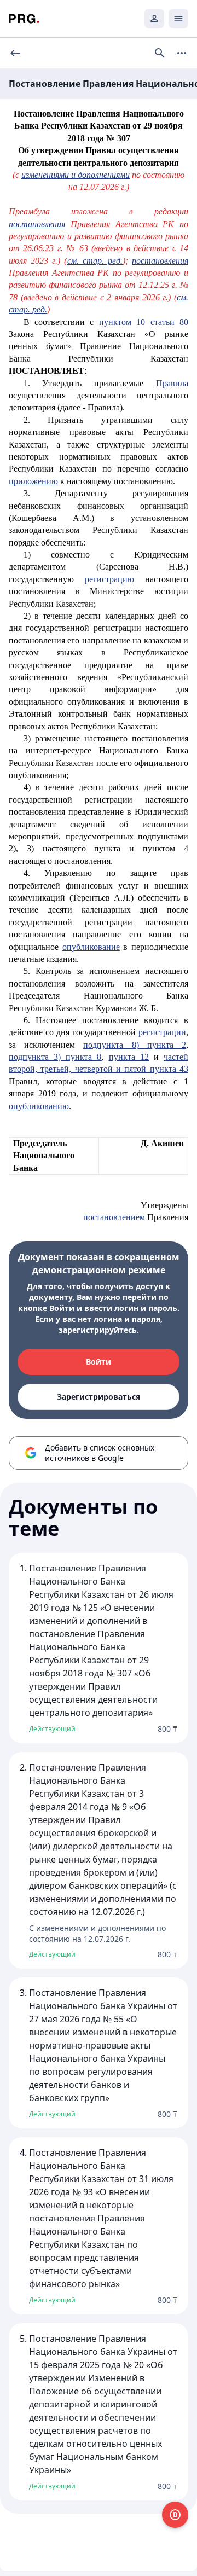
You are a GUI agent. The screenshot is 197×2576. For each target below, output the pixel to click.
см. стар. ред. (95, 261)
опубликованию (39, 1106)
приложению (33, 481)
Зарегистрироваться (99, 1397)
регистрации (162, 1032)
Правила (172, 383)
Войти (99, 1362)
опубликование (91, 947)
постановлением (114, 1217)
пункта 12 (129, 1057)
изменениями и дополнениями (76, 175)
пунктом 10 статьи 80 (144, 322)
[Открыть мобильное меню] (178, 19)
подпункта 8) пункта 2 (135, 1045)
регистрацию (109, 579)
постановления (37, 224)
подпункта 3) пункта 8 (55, 1057)
